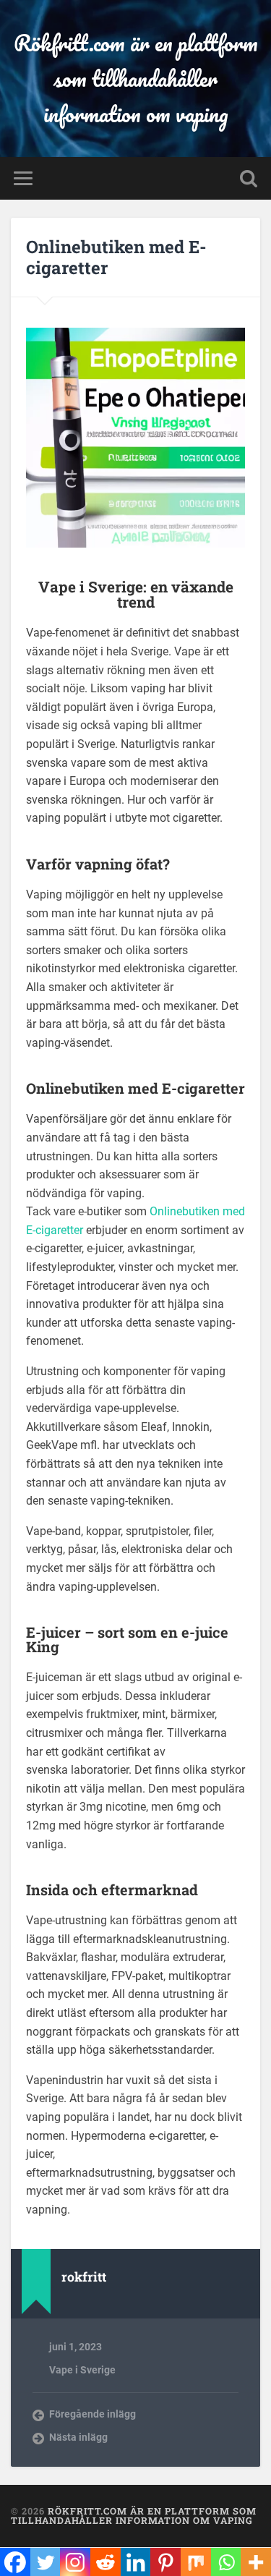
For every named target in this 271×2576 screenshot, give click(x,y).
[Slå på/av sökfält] (249, 178)
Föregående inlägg (93, 2414)
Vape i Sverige (82, 2370)
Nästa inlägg (78, 2437)
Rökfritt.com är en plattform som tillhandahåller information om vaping (136, 78)
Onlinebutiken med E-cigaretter (116, 257)
